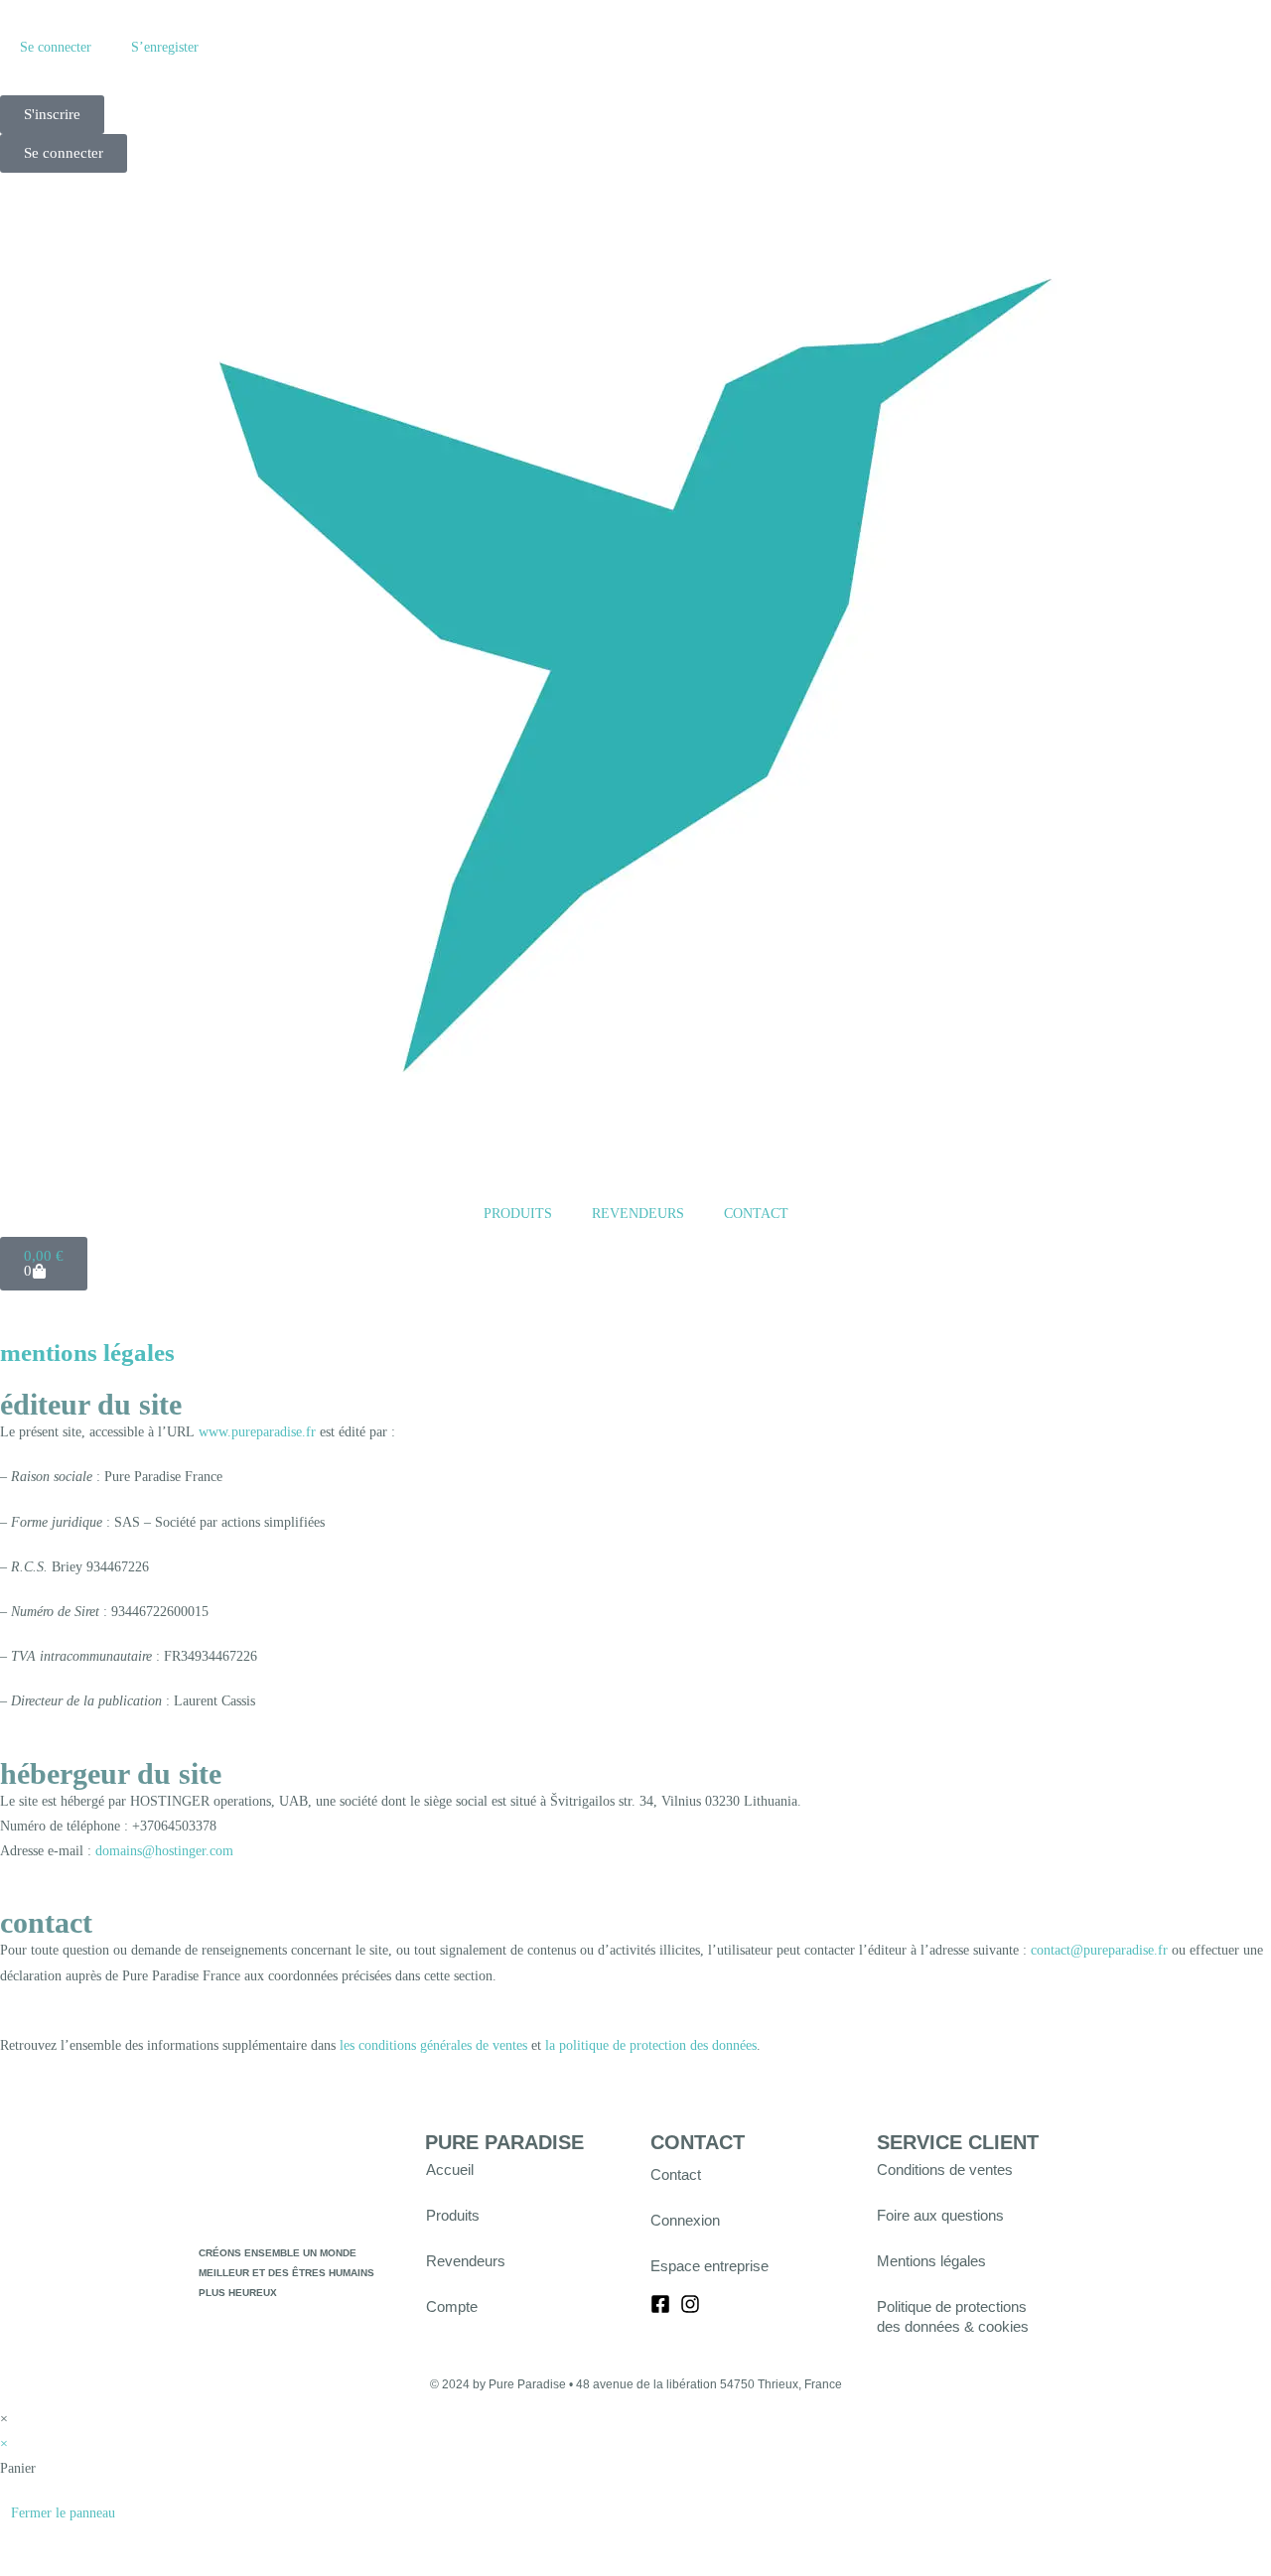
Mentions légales (931, 2261)
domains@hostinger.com (164, 1851)
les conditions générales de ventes (433, 2045)
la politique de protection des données (651, 2045)
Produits (453, 2215)
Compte (452, 2306)
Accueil (450, 2169)
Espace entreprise (709, 2266)
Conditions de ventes (945, 2169)
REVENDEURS (638, 1214)
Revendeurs (466, 2261)
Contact (676, 2174)
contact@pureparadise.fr (1099, 1950)
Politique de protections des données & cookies (953, 2316)
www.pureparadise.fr (257, 1432)
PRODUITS (518, 1214)
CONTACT (756, 1214)
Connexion (685, 2220)
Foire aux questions (940, 2215)
